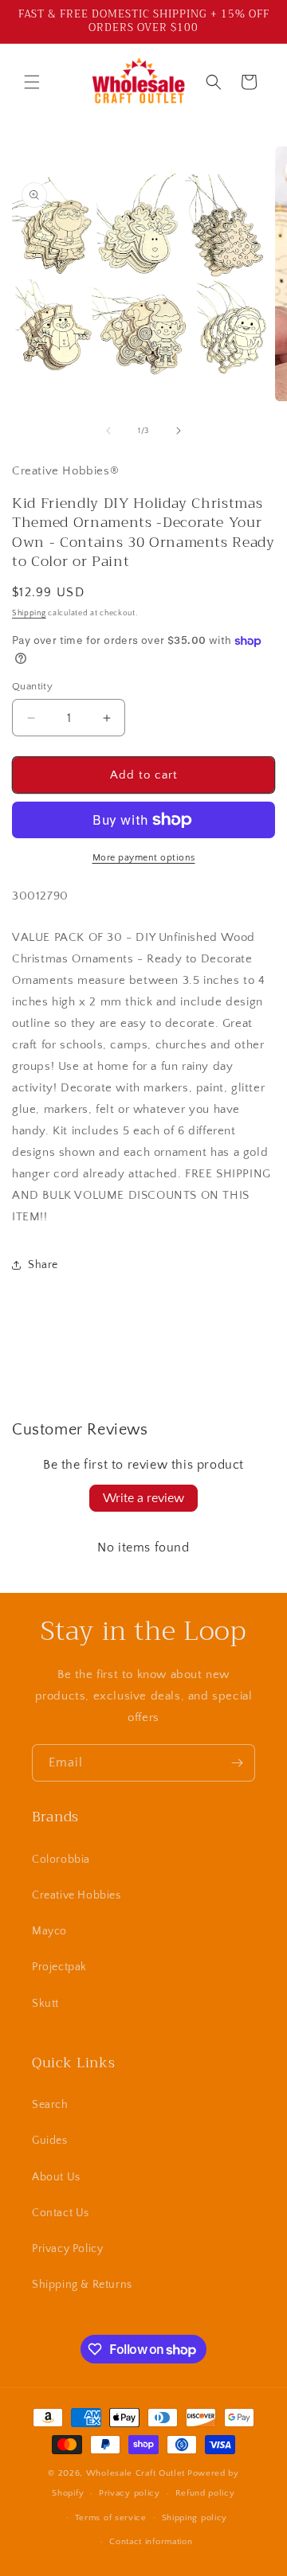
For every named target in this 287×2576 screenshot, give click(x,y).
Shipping (29, 613)
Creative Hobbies (77, 1895)
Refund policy (205, 2493)
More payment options (144, 858)
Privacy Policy (67, 2249)
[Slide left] (108, 431)
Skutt (45, 2004)
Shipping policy (195, 2518)
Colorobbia (61, 1860)
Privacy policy (130, 2493)
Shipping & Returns (82, 2285)
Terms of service (111, 2518)
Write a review (143, 1498)
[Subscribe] (237, 1763)
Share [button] (43, 1265)
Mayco (49, 1931)
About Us (56, 2177)
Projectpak (59, 1967)
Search (50, 2105)
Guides (50, 2141)
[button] (32, 82)
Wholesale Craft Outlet (136, 2473)
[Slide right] (179, 431)
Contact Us (61, 2213)
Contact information (151, 2542)
